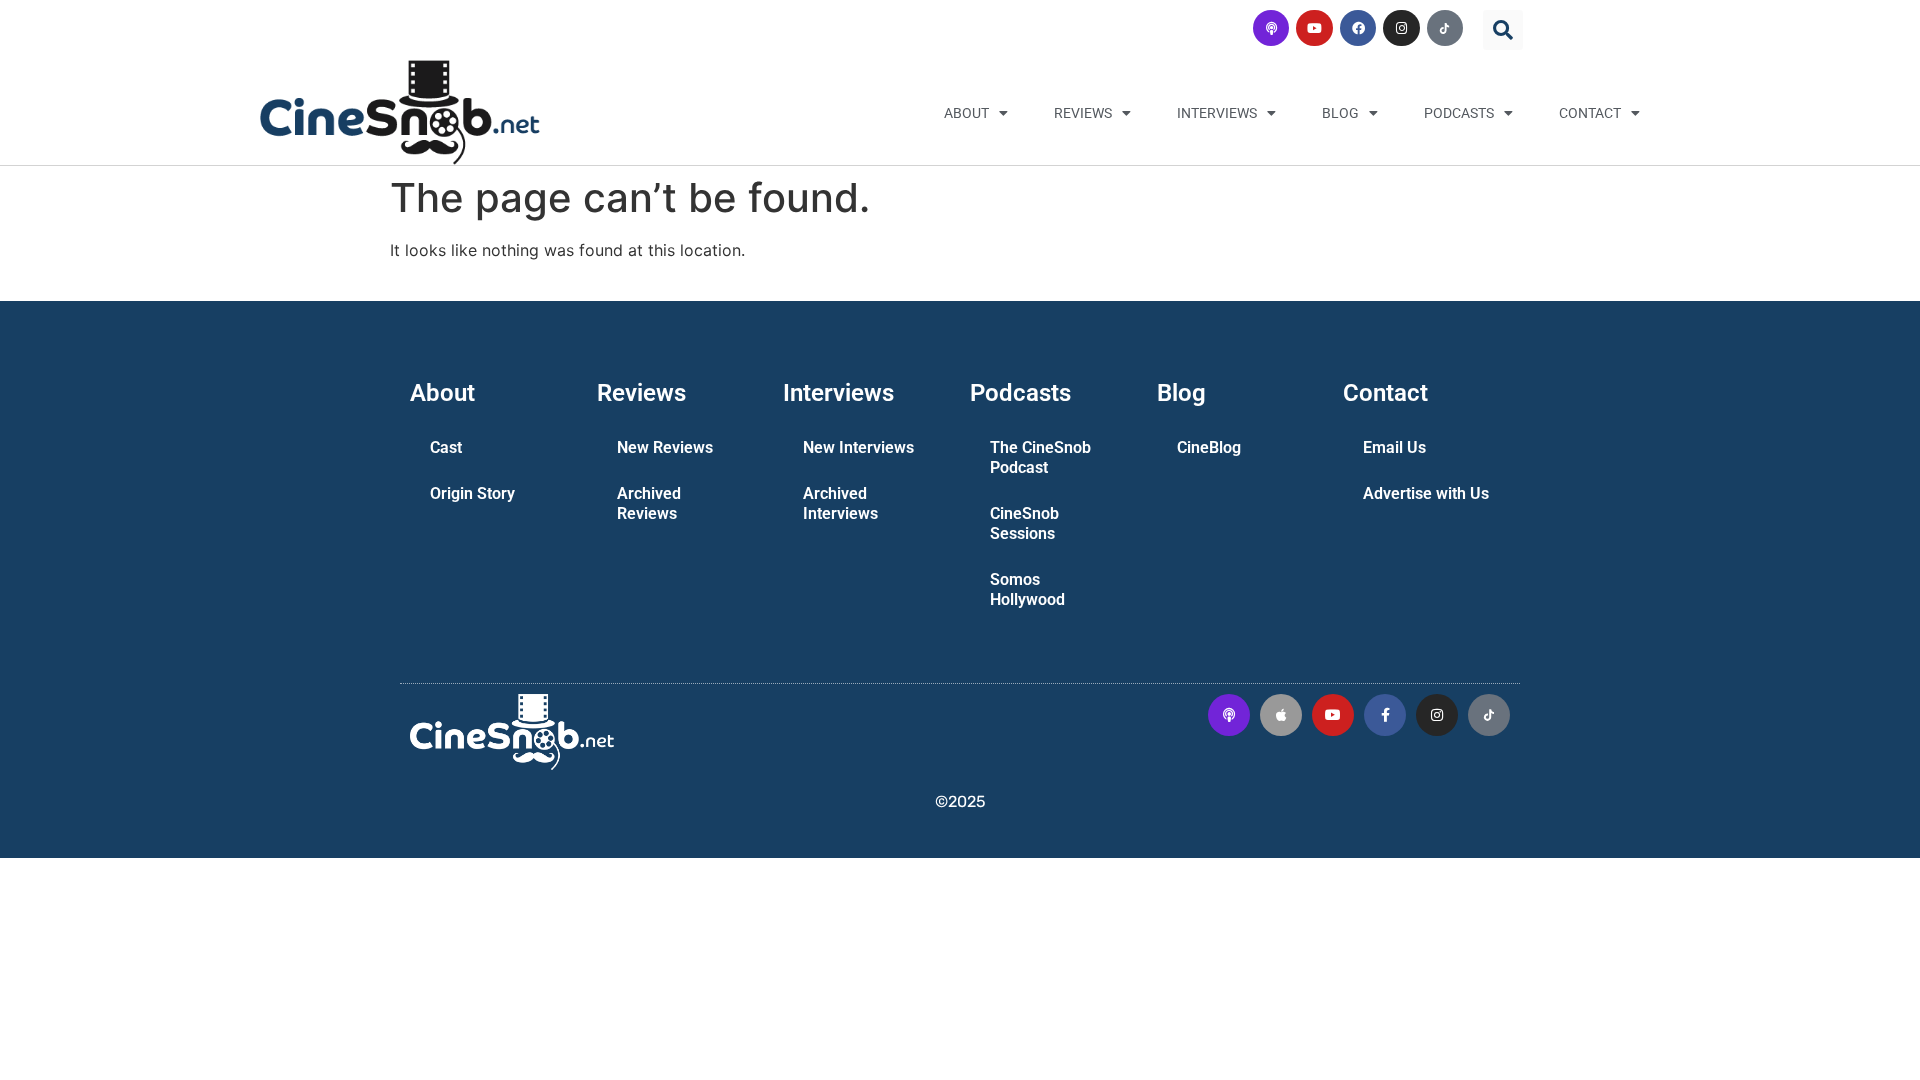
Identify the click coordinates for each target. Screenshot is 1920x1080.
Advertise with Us (1426, 493)
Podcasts (1459, 113)
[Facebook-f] (1385, 715)
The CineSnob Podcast (1040, 457)
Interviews (1217, 113)
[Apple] (1281, 715)
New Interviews (858, 447)
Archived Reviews (649, 503)
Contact (1590, 113)
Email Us (1394, 447)
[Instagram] (1401, 28)
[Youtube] (1314, 28)
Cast (446, 447)
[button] (1503, 30)
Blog (1340, 113)
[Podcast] (1271, 28)
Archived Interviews (840, 503)
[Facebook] (1358, 28)
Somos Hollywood (1027, 589)
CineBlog (1209, 447)
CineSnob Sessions (1024, 523)
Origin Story (472, 493)
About (966, 113)
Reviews (1083, 113)
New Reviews (665, 447)
